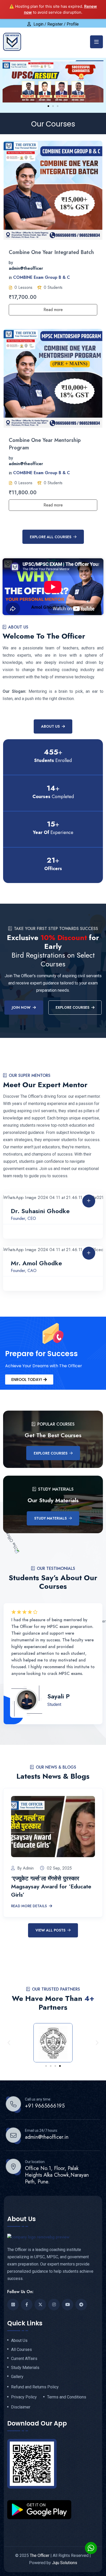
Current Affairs (24, 2359)
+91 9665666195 (45, 2106)
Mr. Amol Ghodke (36, 1263)
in (10, 278)
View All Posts (50, 1930)
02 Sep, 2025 (59, 1868)
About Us (50, 726)
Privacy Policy (24, 2397)
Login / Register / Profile (56, 24)
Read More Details (29, 1906)
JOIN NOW (21, 1007)
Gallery (17, 2377)
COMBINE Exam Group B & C (42, 278)
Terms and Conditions (67, 2397)
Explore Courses (51, 1453)
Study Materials (50, 1518)
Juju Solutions (65, 2563)
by (11, 263)
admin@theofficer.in (47, 2137)
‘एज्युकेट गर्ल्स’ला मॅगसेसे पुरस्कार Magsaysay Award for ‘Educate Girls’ (51, 1886)
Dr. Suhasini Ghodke (40, 1211)
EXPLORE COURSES (72, 1007)
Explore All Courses (51, 537)
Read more (53, 310)
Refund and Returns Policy (35, 2387)
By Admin (25, 1868)
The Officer (40, 2555)
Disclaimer (21, 2407)
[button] (48, 106)
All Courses (21, 2350)
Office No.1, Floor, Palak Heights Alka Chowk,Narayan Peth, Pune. (57, 2175)
